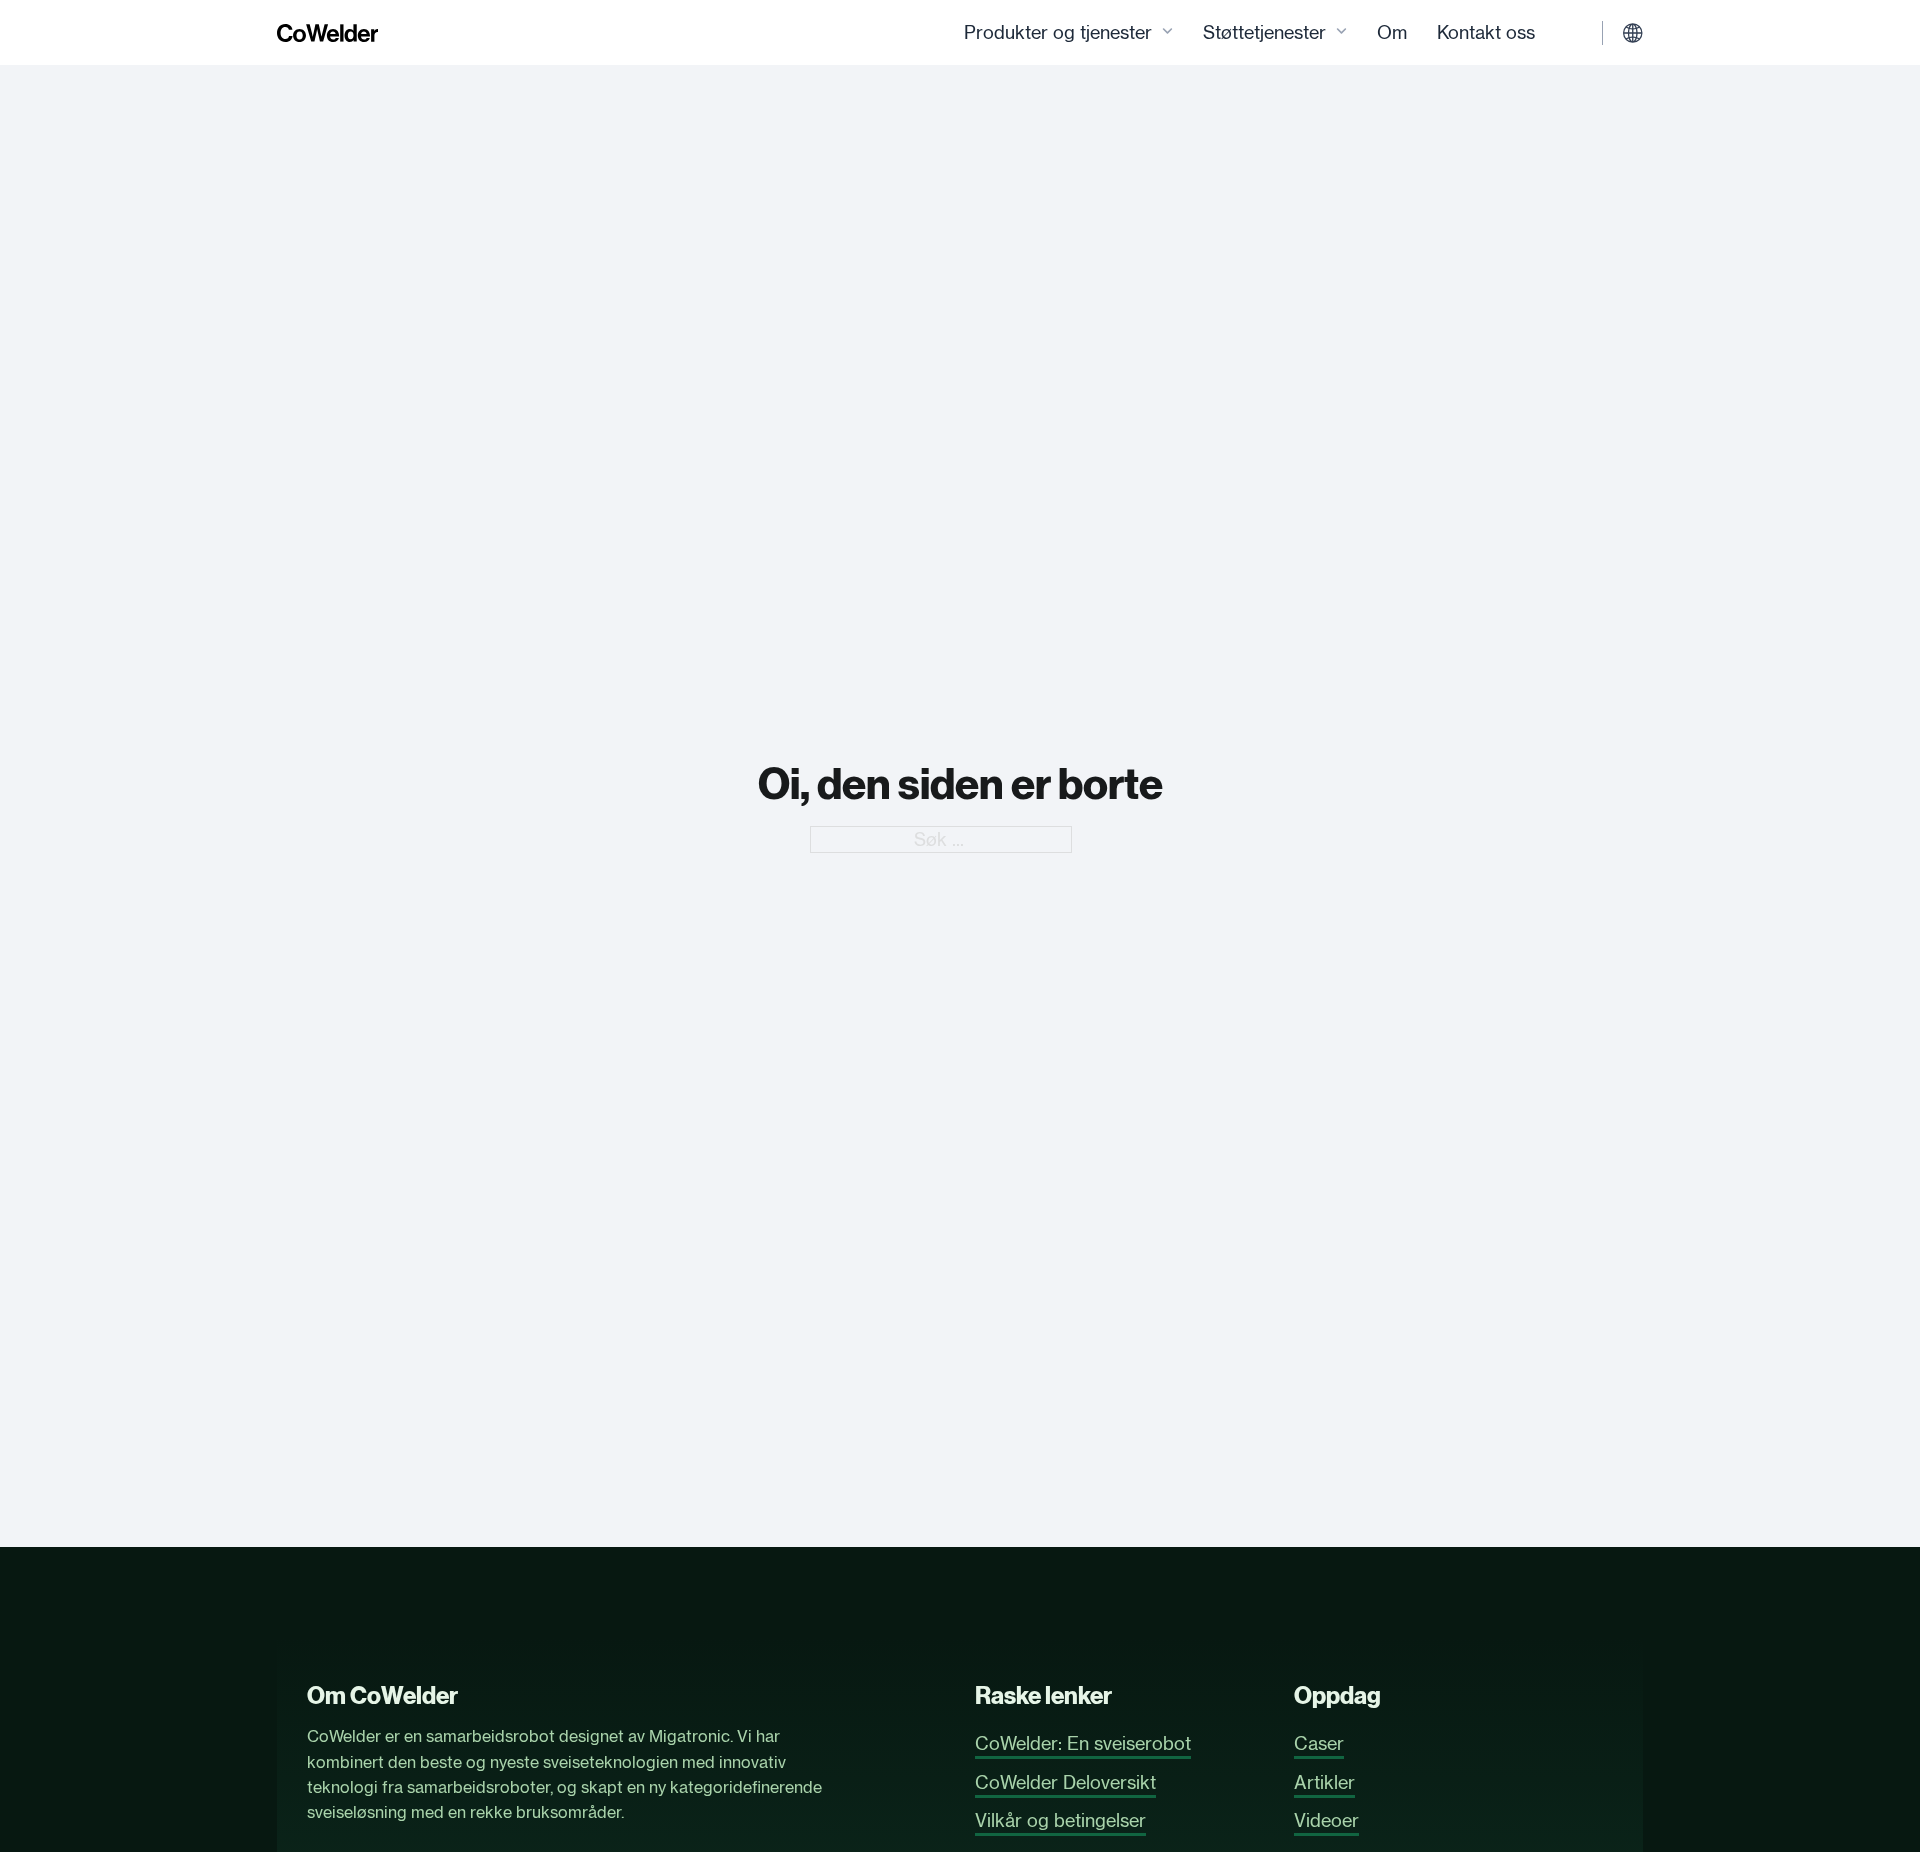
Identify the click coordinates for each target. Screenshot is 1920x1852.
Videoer (1326, 1820)
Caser (1319, 1743)
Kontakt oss (1486, 32)
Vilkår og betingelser (1060, 1820)
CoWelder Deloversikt (1065, 1782)
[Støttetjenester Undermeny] (1341, 32)
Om (1392, 32)
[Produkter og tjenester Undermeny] (1167, 32)
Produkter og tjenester (1058, 32)
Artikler (1324, 1782)
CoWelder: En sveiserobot (1083, 1743)
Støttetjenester (1264, 32)
